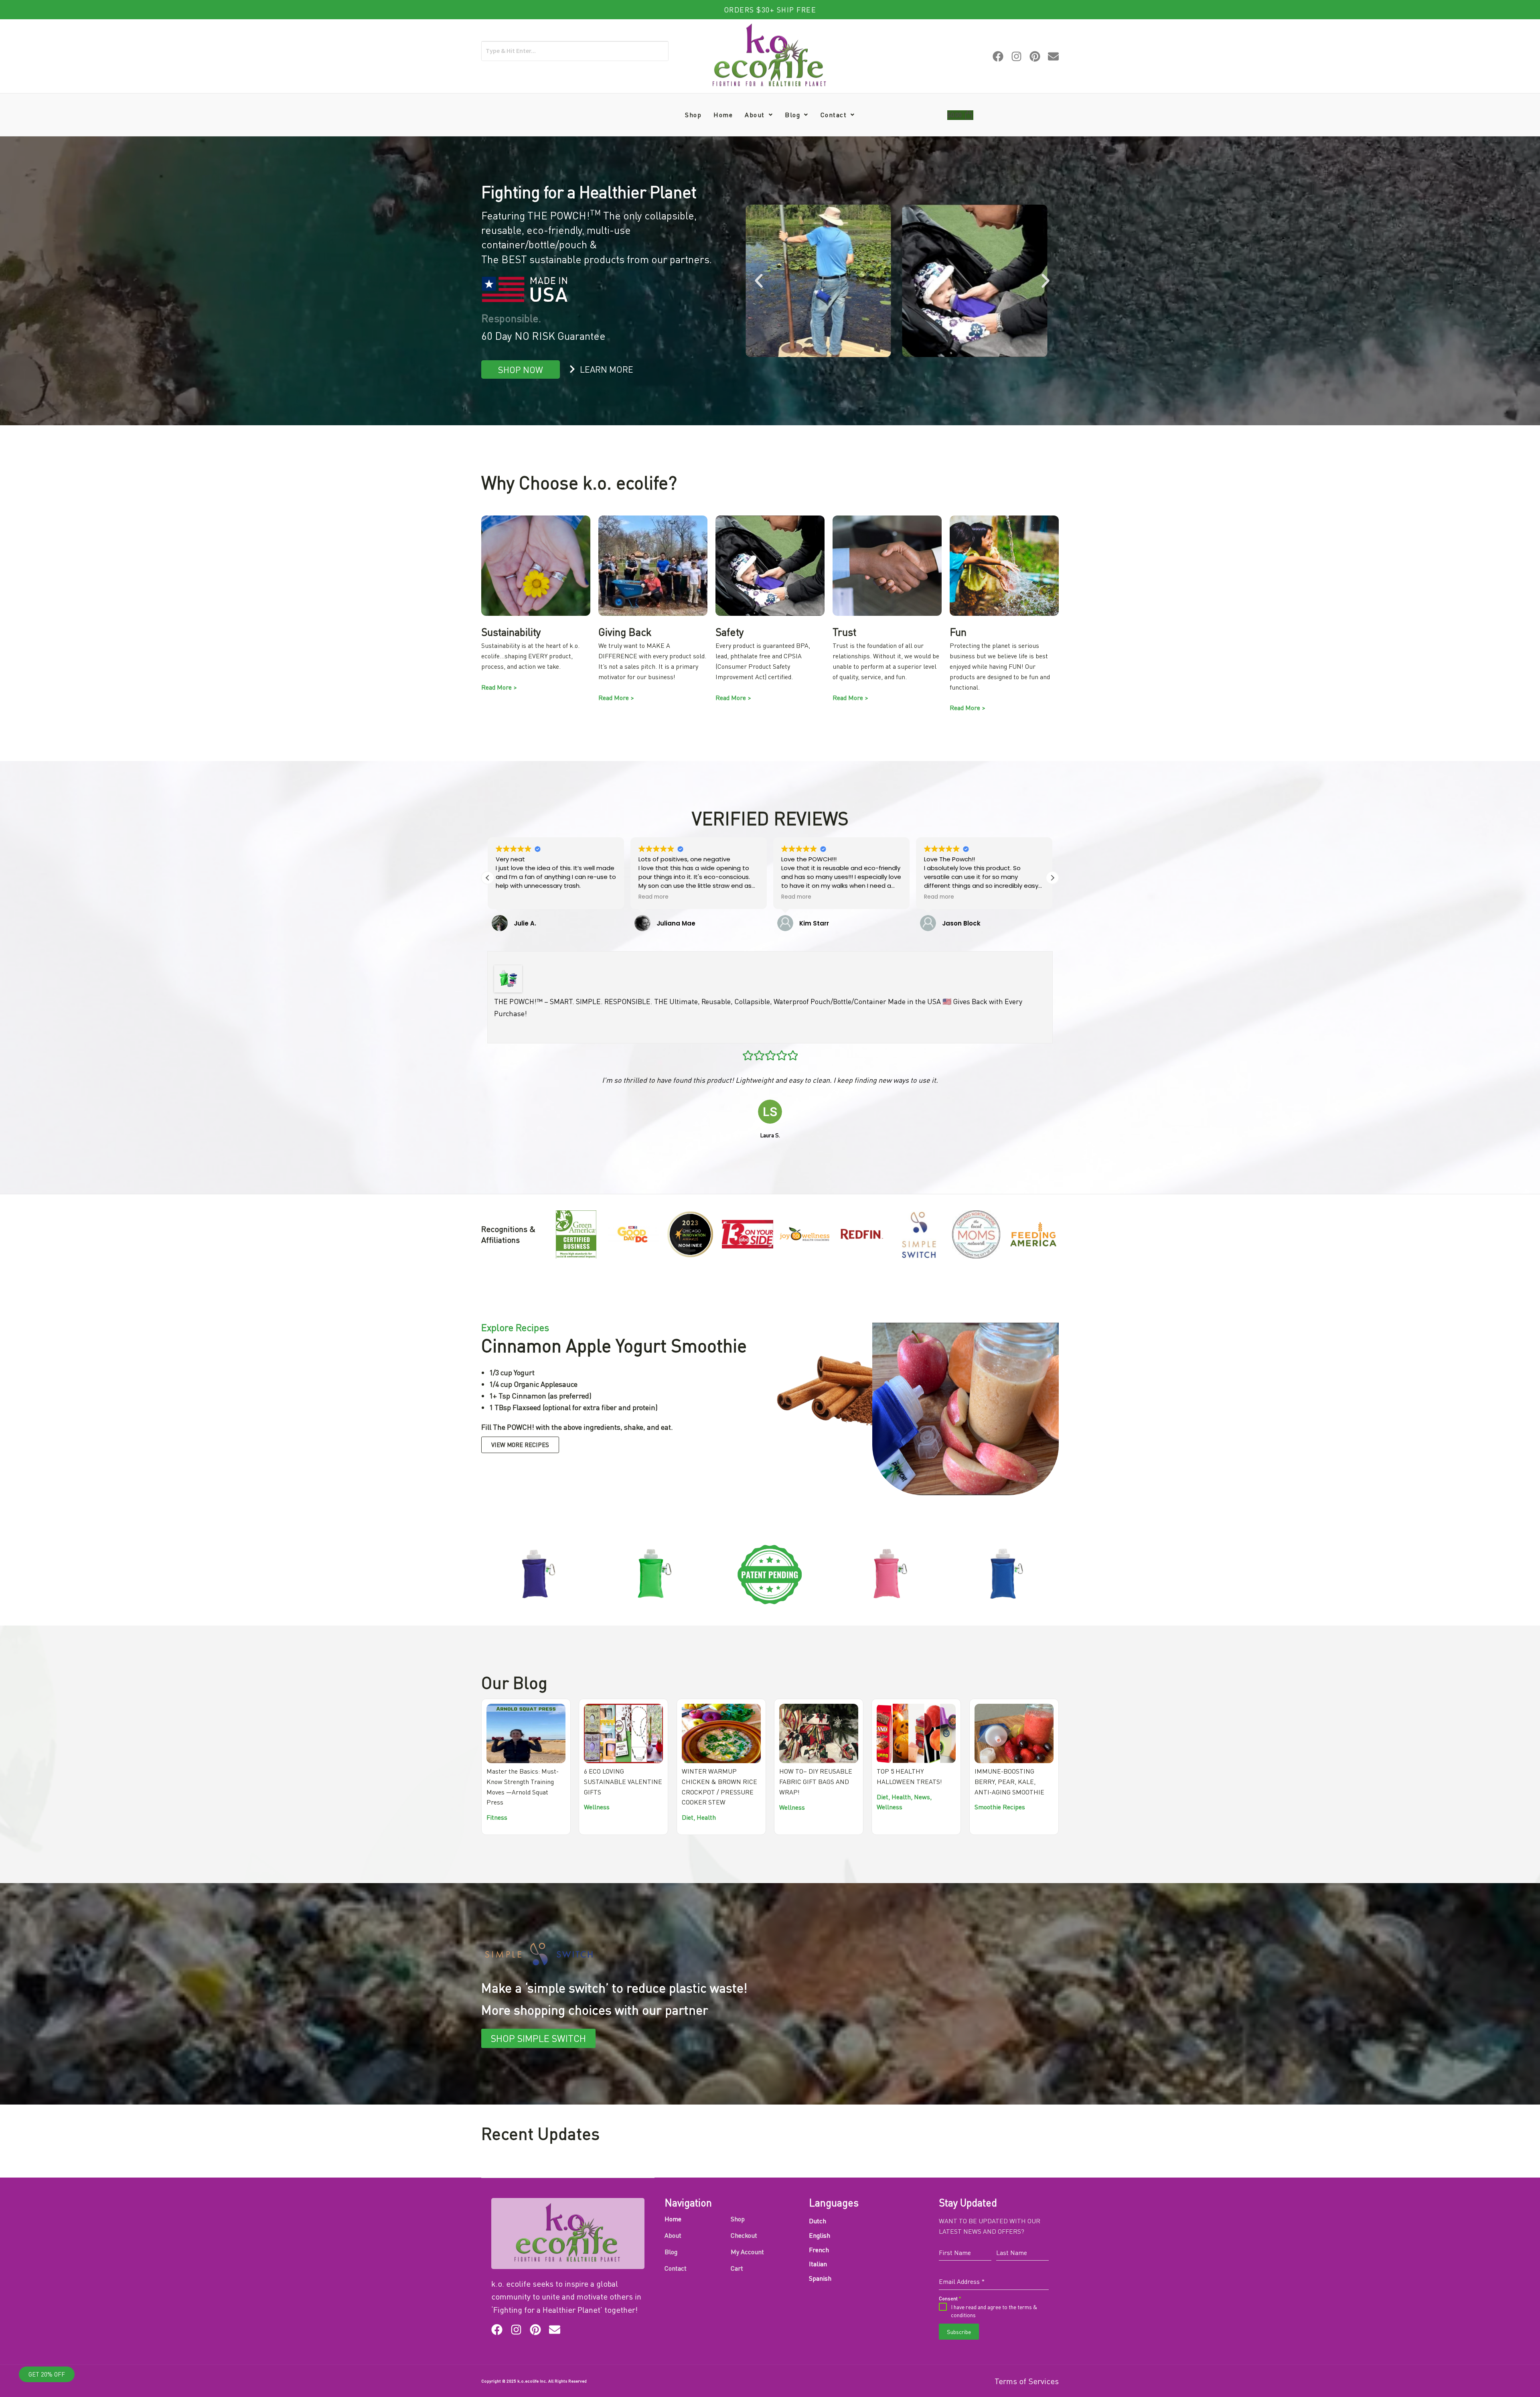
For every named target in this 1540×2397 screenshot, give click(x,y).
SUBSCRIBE (774, 1288)
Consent (710, 1232)
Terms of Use (718, 1264)
